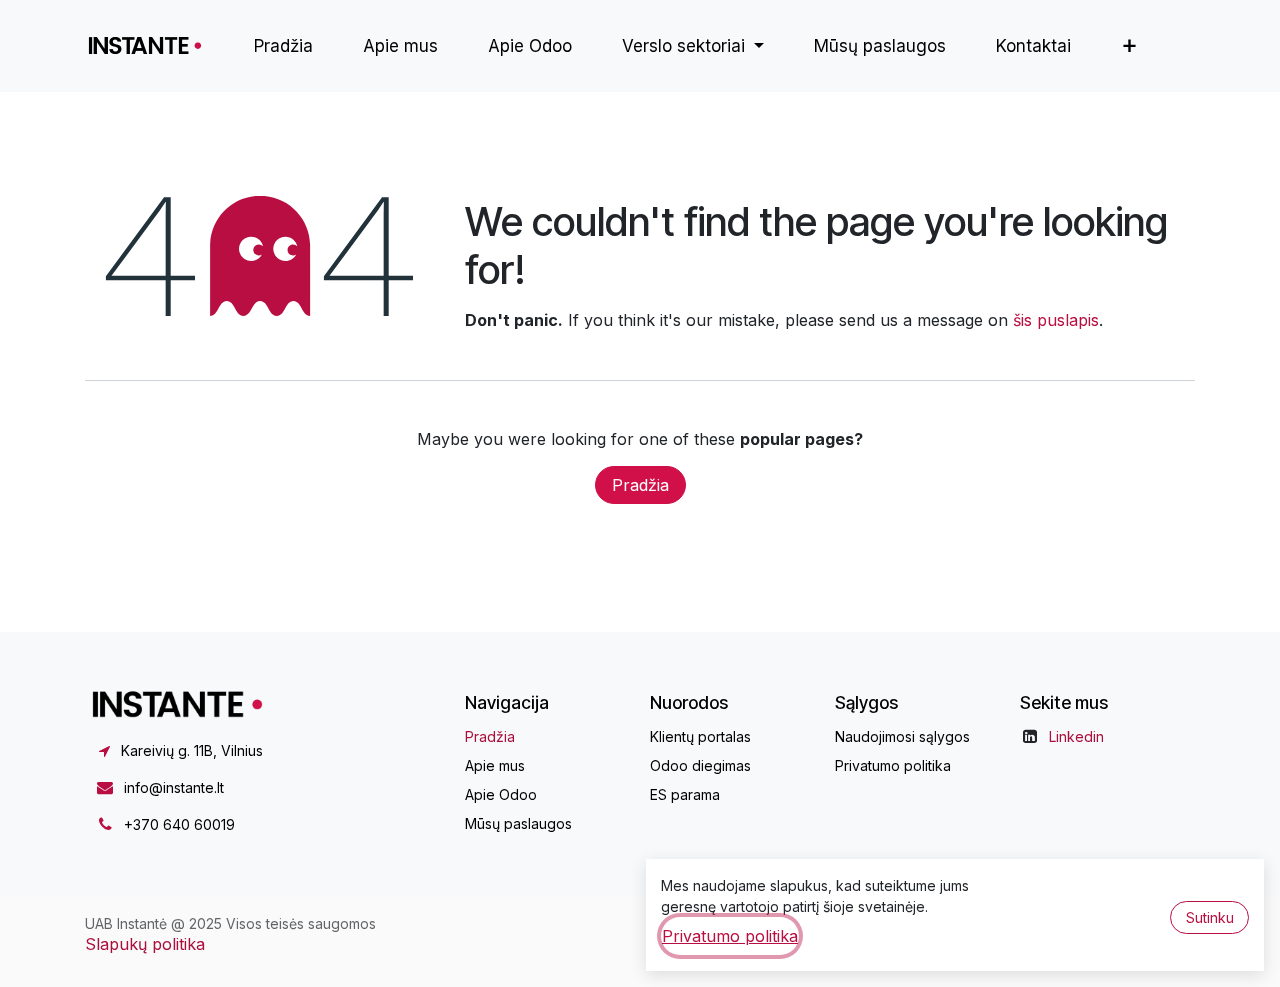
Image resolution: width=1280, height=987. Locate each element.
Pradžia (640, 485)
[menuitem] (283, 46)
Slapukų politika (145, 944)
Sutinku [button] (1210, 917)
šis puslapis (1056, 320)
